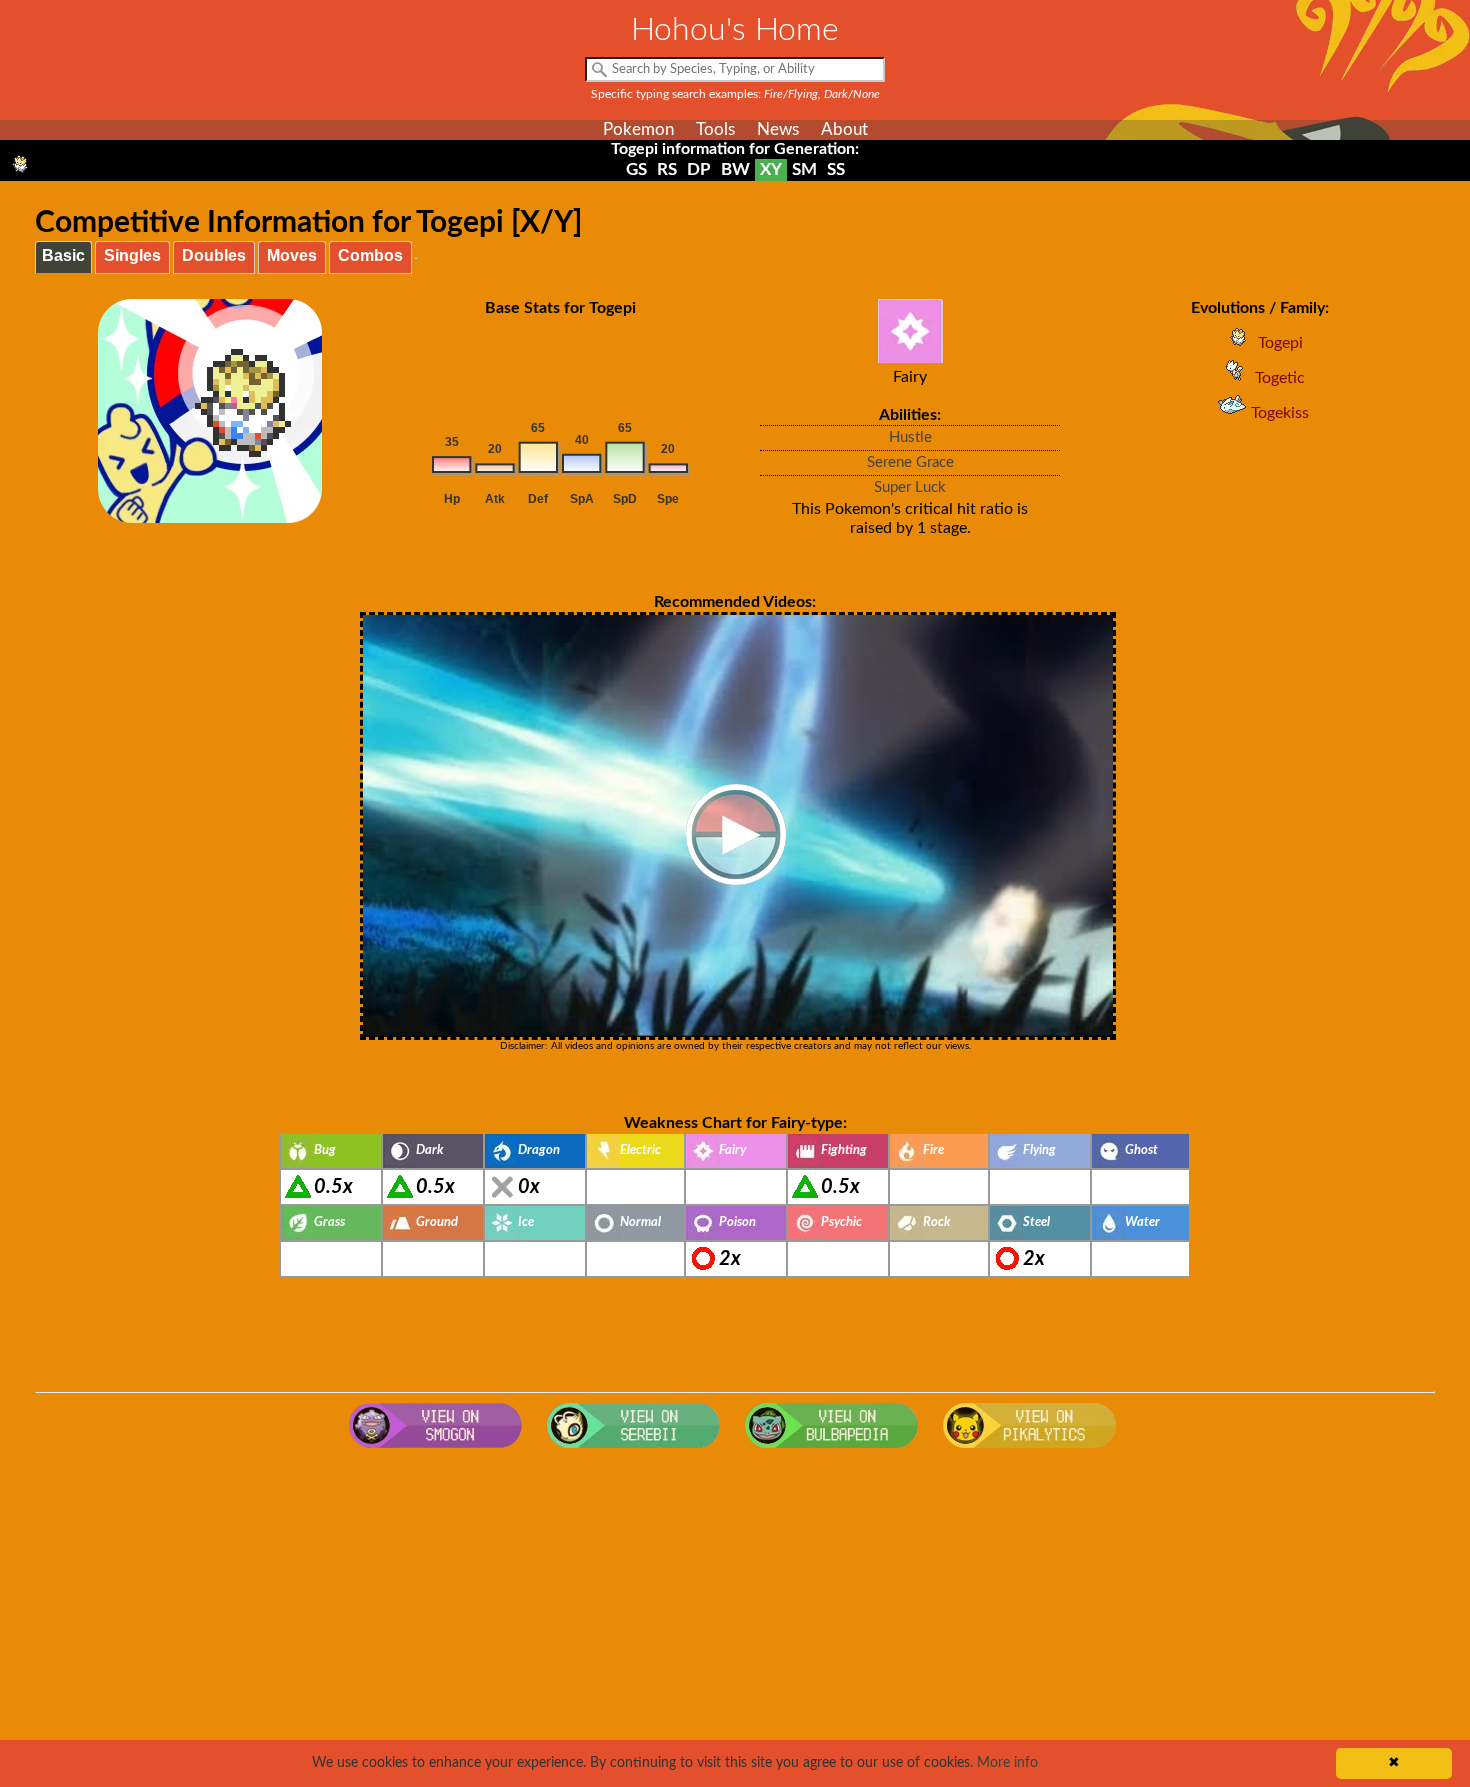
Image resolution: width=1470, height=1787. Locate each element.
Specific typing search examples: (735, 94)
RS (667, 169)
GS (636, 169)
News (778, 129)
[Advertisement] (735, 1618)
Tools (715, 129)
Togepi (1280, 343)
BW (735, 169)
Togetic (1280, 378)
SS (836, 169)
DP (699, 169)
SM (804, 169)
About (844, 129)
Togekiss (1280, 413)
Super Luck (910, 487)
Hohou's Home (735, 30)
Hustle (910, 437)
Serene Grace (910, 462)
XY (771, 169)
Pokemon (638, 129)
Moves (292, 255)
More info (1007, 1763)
